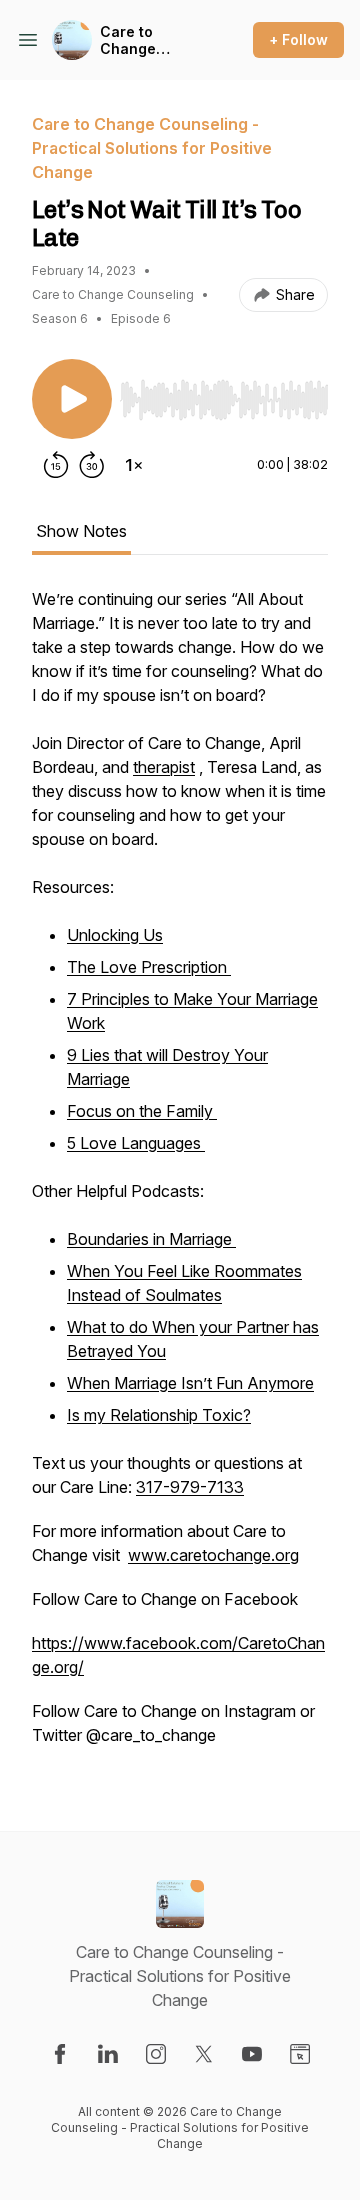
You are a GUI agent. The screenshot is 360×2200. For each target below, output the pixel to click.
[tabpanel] (180, 1177)
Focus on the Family (142, 1111)
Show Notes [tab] (81, 531)
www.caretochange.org (213, 1555)
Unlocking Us (115, 935)
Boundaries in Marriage (151, 1239)
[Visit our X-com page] (204, 2054)
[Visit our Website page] (300, 2054)
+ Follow (298, 39)
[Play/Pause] (72, 399)
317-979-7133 (190, 1487)
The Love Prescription (149, 967)
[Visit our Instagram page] (156, 2054)
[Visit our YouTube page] (252, 2054)
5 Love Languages (136, 1143)
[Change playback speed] (134, 465)
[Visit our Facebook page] (60, 2054)
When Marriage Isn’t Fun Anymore (190, 1383)
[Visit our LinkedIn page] (108, 2054)
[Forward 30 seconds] (92, 465)
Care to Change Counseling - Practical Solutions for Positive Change (146, 40)
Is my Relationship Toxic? (159, 1415)
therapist (164, 767)
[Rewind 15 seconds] (56, 465)
